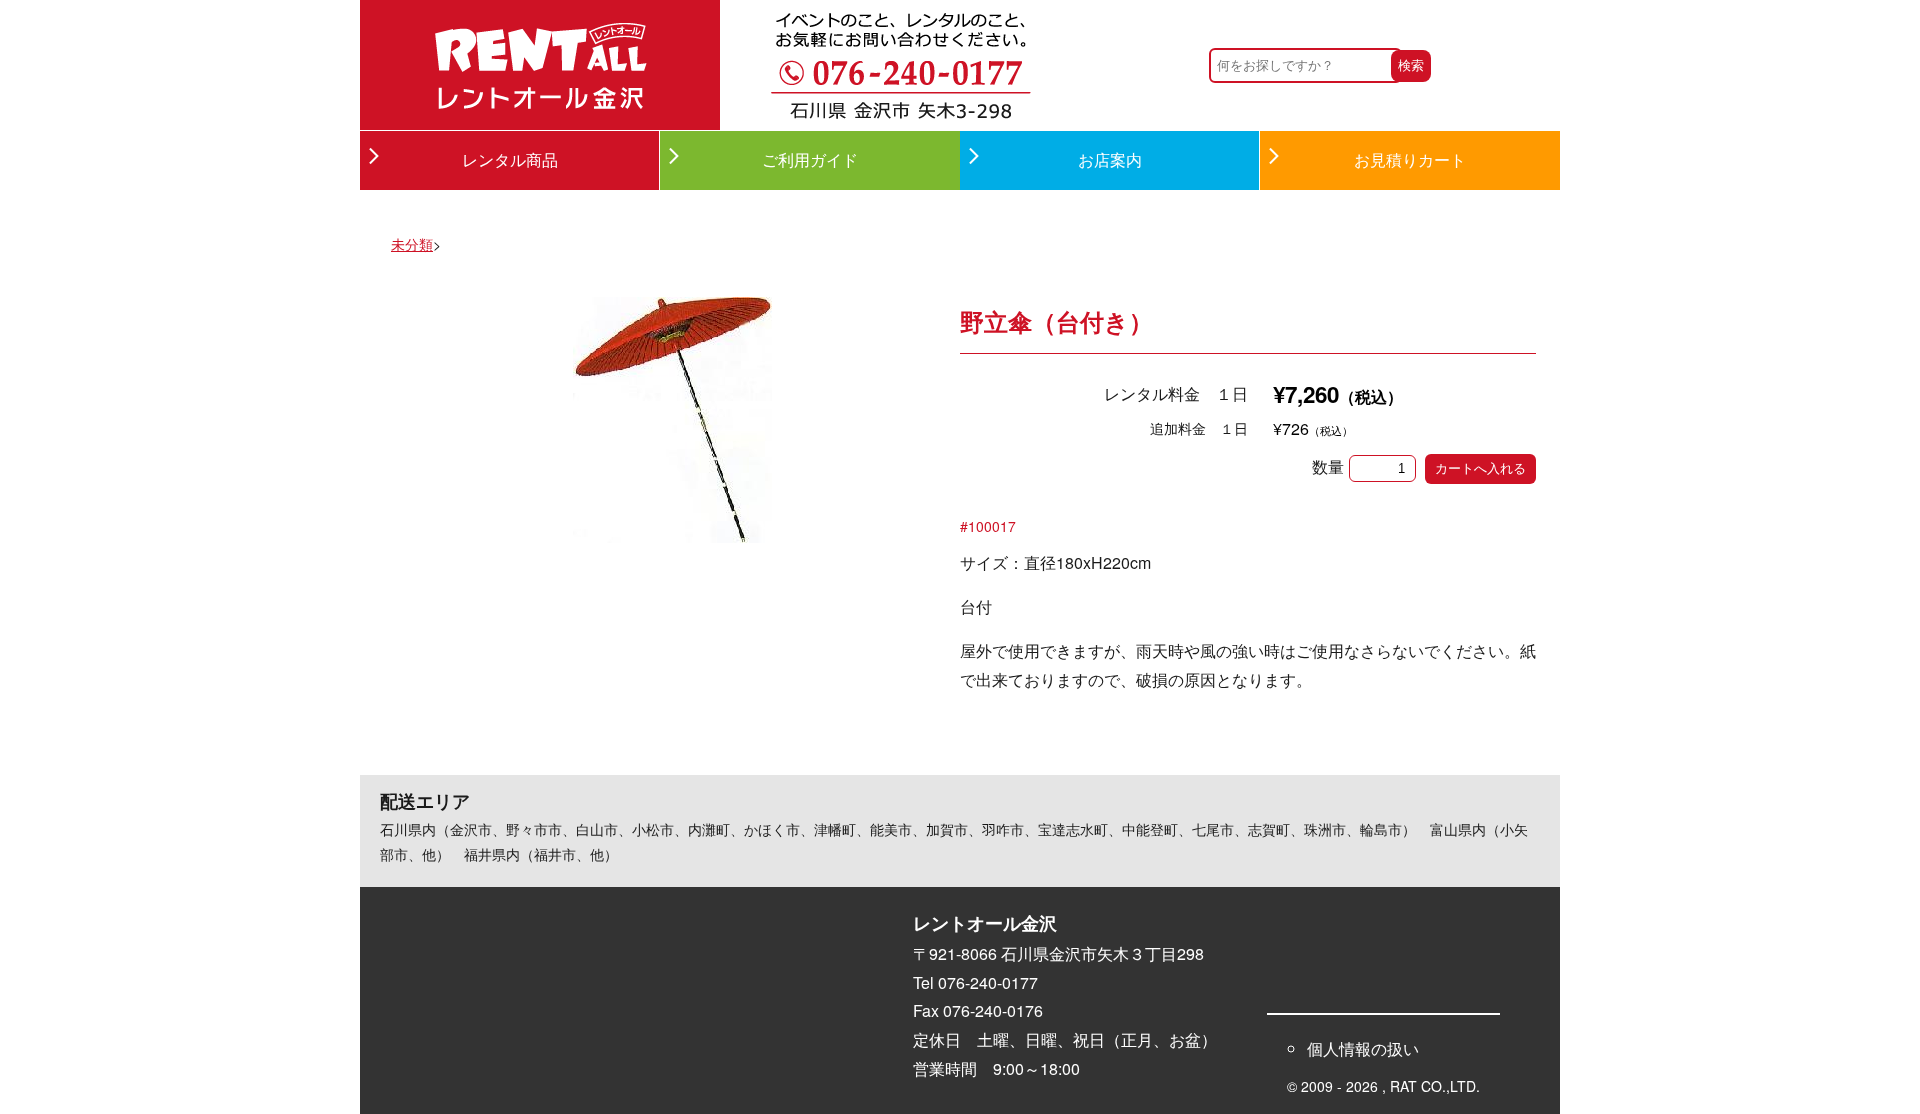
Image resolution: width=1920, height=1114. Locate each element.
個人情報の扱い (1363, 1048)
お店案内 (1110, 159)
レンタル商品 (510, 159)
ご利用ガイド (810, 159)
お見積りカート (1410, 159)
